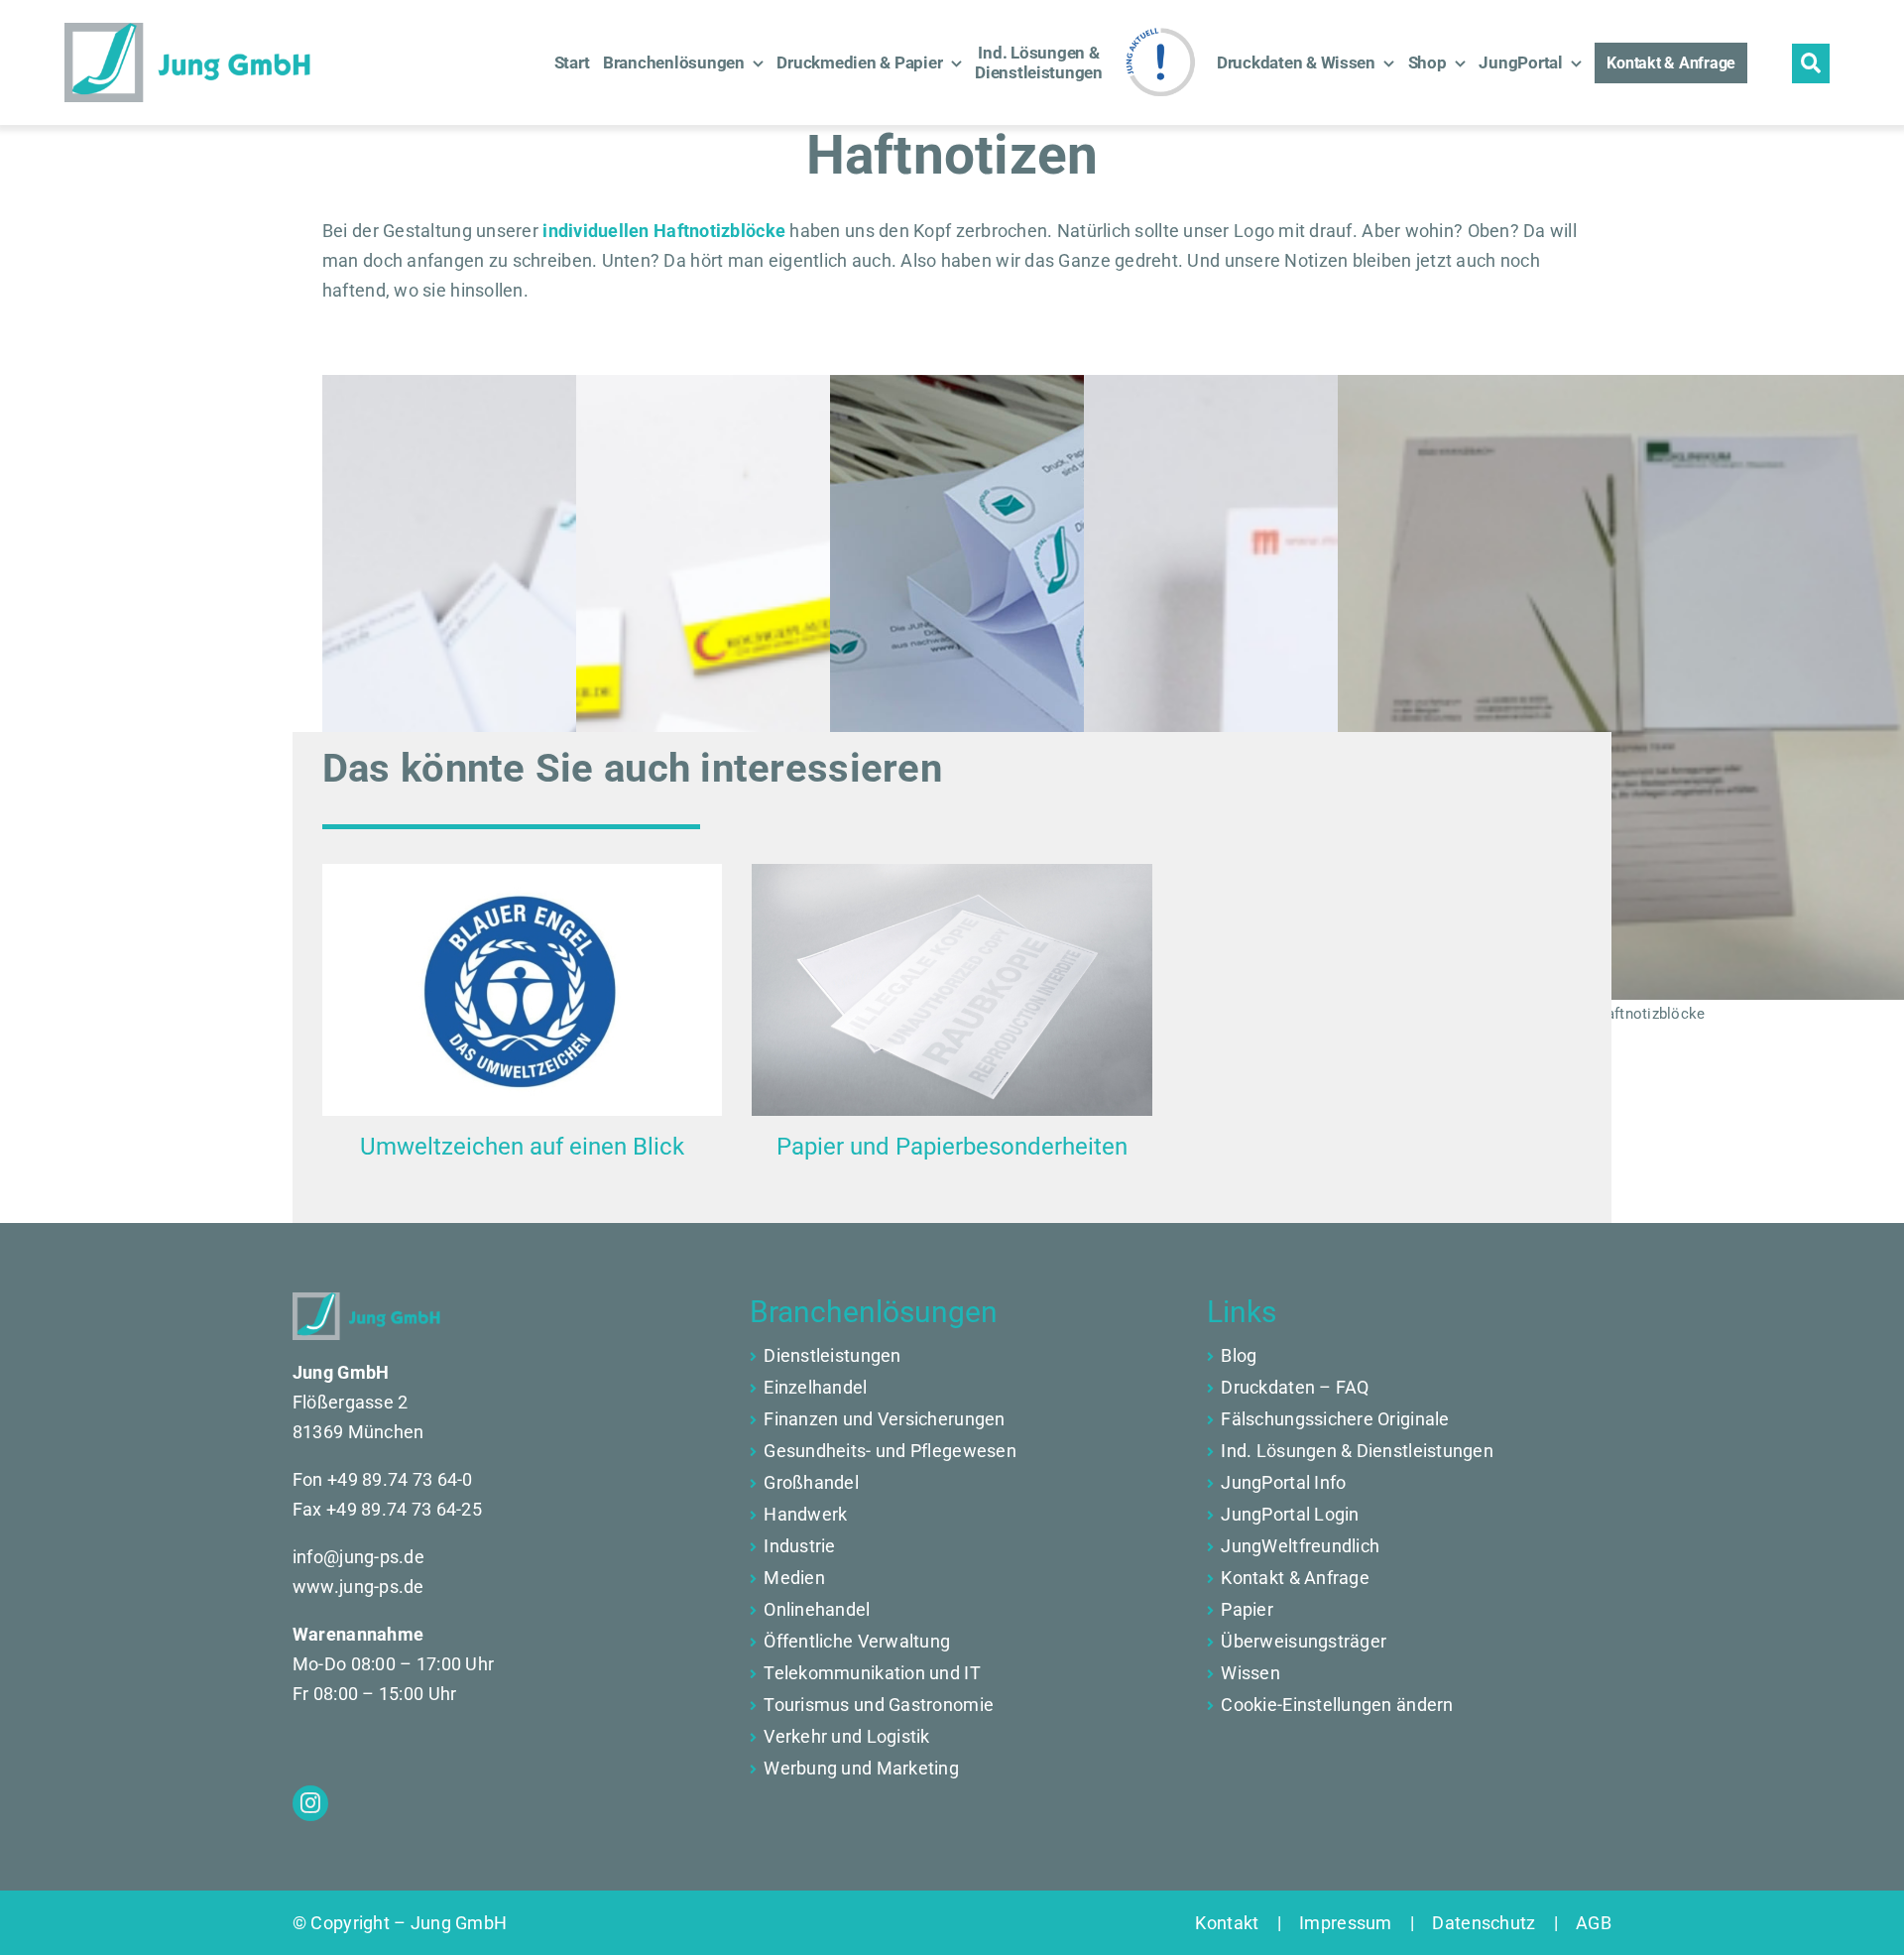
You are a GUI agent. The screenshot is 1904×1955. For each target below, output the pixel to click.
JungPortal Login (1290, 1514)
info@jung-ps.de (358, 1557)
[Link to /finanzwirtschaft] (753, 1389)
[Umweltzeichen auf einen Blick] (522, 990)
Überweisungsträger (1304, 1641)
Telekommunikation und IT (872, 1673)
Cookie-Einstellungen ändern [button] (1337, 1705)
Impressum (1346, 1923)
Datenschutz (1484, 1923)
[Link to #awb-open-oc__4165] (1811, 63)
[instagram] (310, 1803)
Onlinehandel (817, 1609)
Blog (1239, 1355)
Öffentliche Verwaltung (857, 1641)
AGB (1585, 1923)
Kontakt (1236, 1923)
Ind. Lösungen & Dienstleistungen (1357, 1451)
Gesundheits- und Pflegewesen (890, 1451)
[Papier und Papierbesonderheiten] (952, 990)
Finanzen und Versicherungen (884, 1419)
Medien (794, 1578)
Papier (1247, 1609)
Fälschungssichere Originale (1335, 1419)
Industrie (799, 1546)
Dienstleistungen (832, 1355)
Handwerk (805, 1514)
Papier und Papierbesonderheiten (952, 1147)
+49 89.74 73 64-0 (400, 1479)
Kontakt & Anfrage (1295, 1578)
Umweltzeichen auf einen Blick (522, 1147)
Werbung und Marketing (861, 1768)
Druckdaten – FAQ (1295, 1387)
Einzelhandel (815, 1387)
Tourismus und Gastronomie (879, 1705)
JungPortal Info (1283, 1482)
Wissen (1250, 1673)
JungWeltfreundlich (1300, 1546)
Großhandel (811, 1482)
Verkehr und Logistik (846, 1736)
